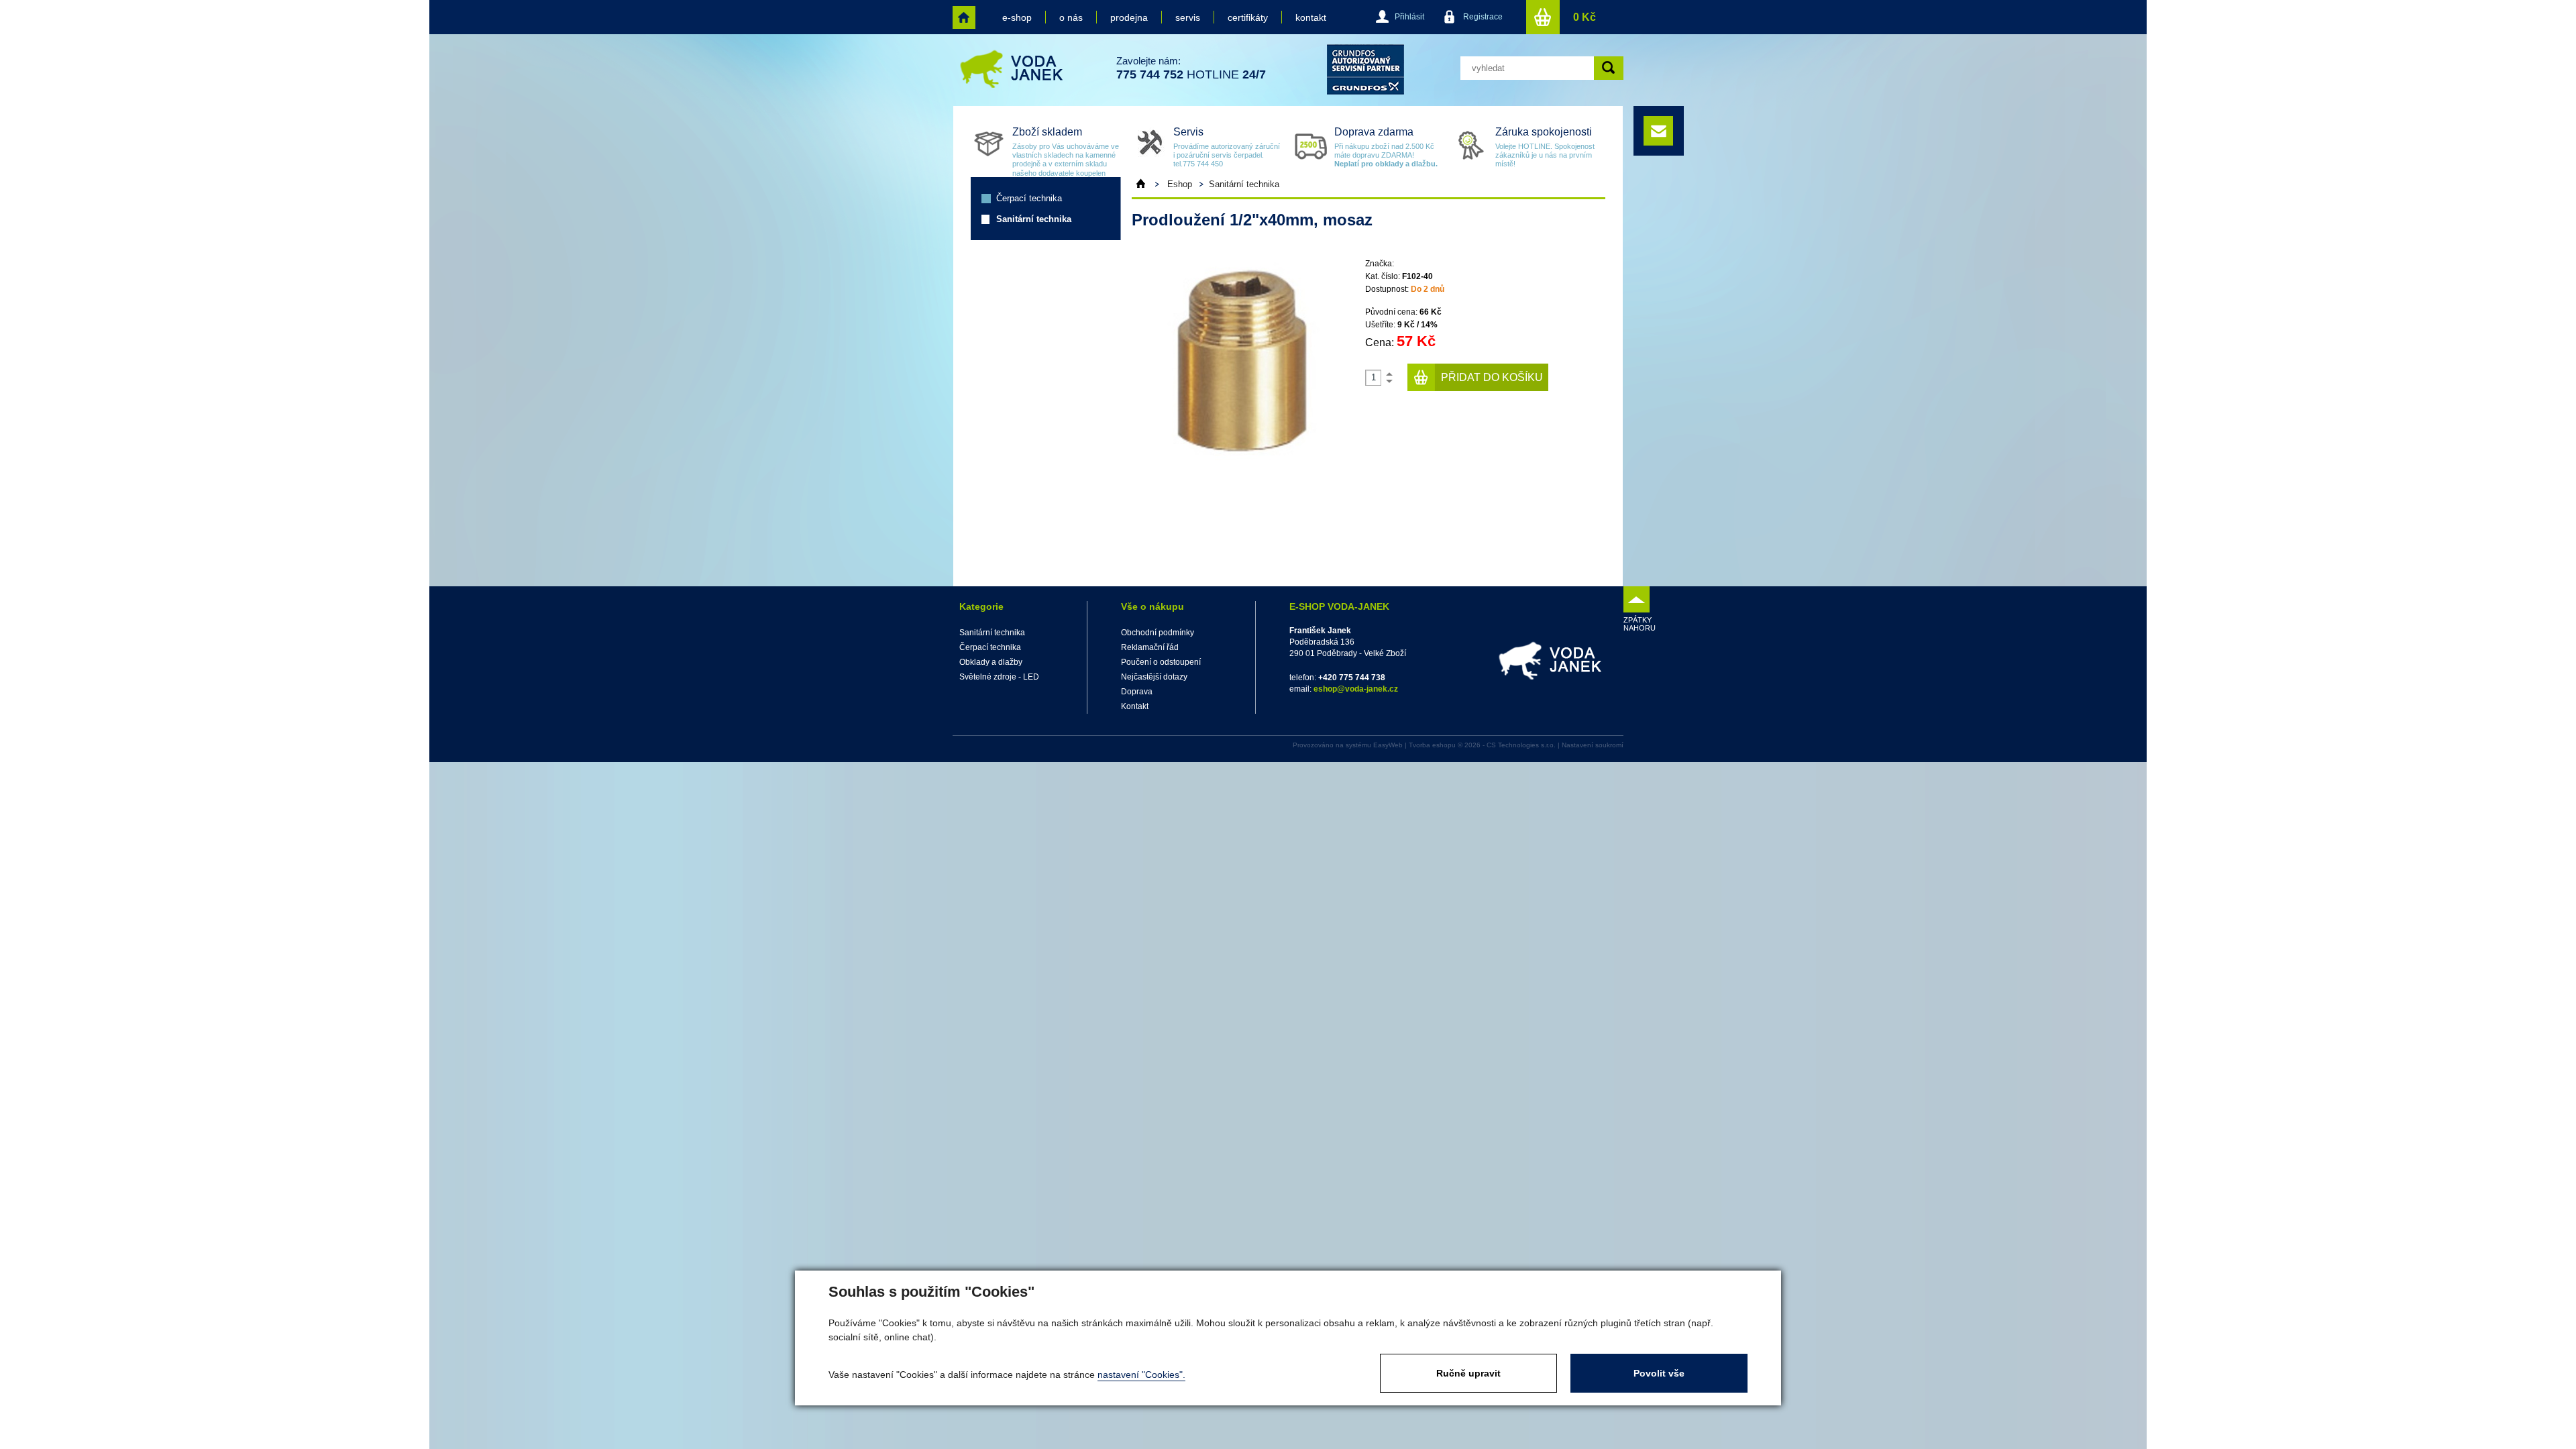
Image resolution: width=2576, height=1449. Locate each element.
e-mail (1658, 131)
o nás (1071, 17)
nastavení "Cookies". (1141, 1375)
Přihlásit (1409, 17)
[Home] (1147, 184)
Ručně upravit (1468, 1373)
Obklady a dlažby (991, 662)
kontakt (1311, 17)
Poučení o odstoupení (1161, 662)
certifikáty (1248, 17)
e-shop (1017, 17)
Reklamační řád (1150, 647)
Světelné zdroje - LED (999, 677)
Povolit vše (1659, 1373)
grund (1365, 69)
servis (1188, 17)
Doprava (1137, 692)
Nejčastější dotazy (1154, 677)
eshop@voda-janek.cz (1356, 689)
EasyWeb (1388, 745)
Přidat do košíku (1492, 377)
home (964, 17)
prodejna (1129, 17)
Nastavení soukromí (1593, 745)
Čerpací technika (1029, 198)
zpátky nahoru (1636, 624)
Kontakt (1135, 706)
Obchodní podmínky (1158, 633)
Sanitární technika (1034, 219)
